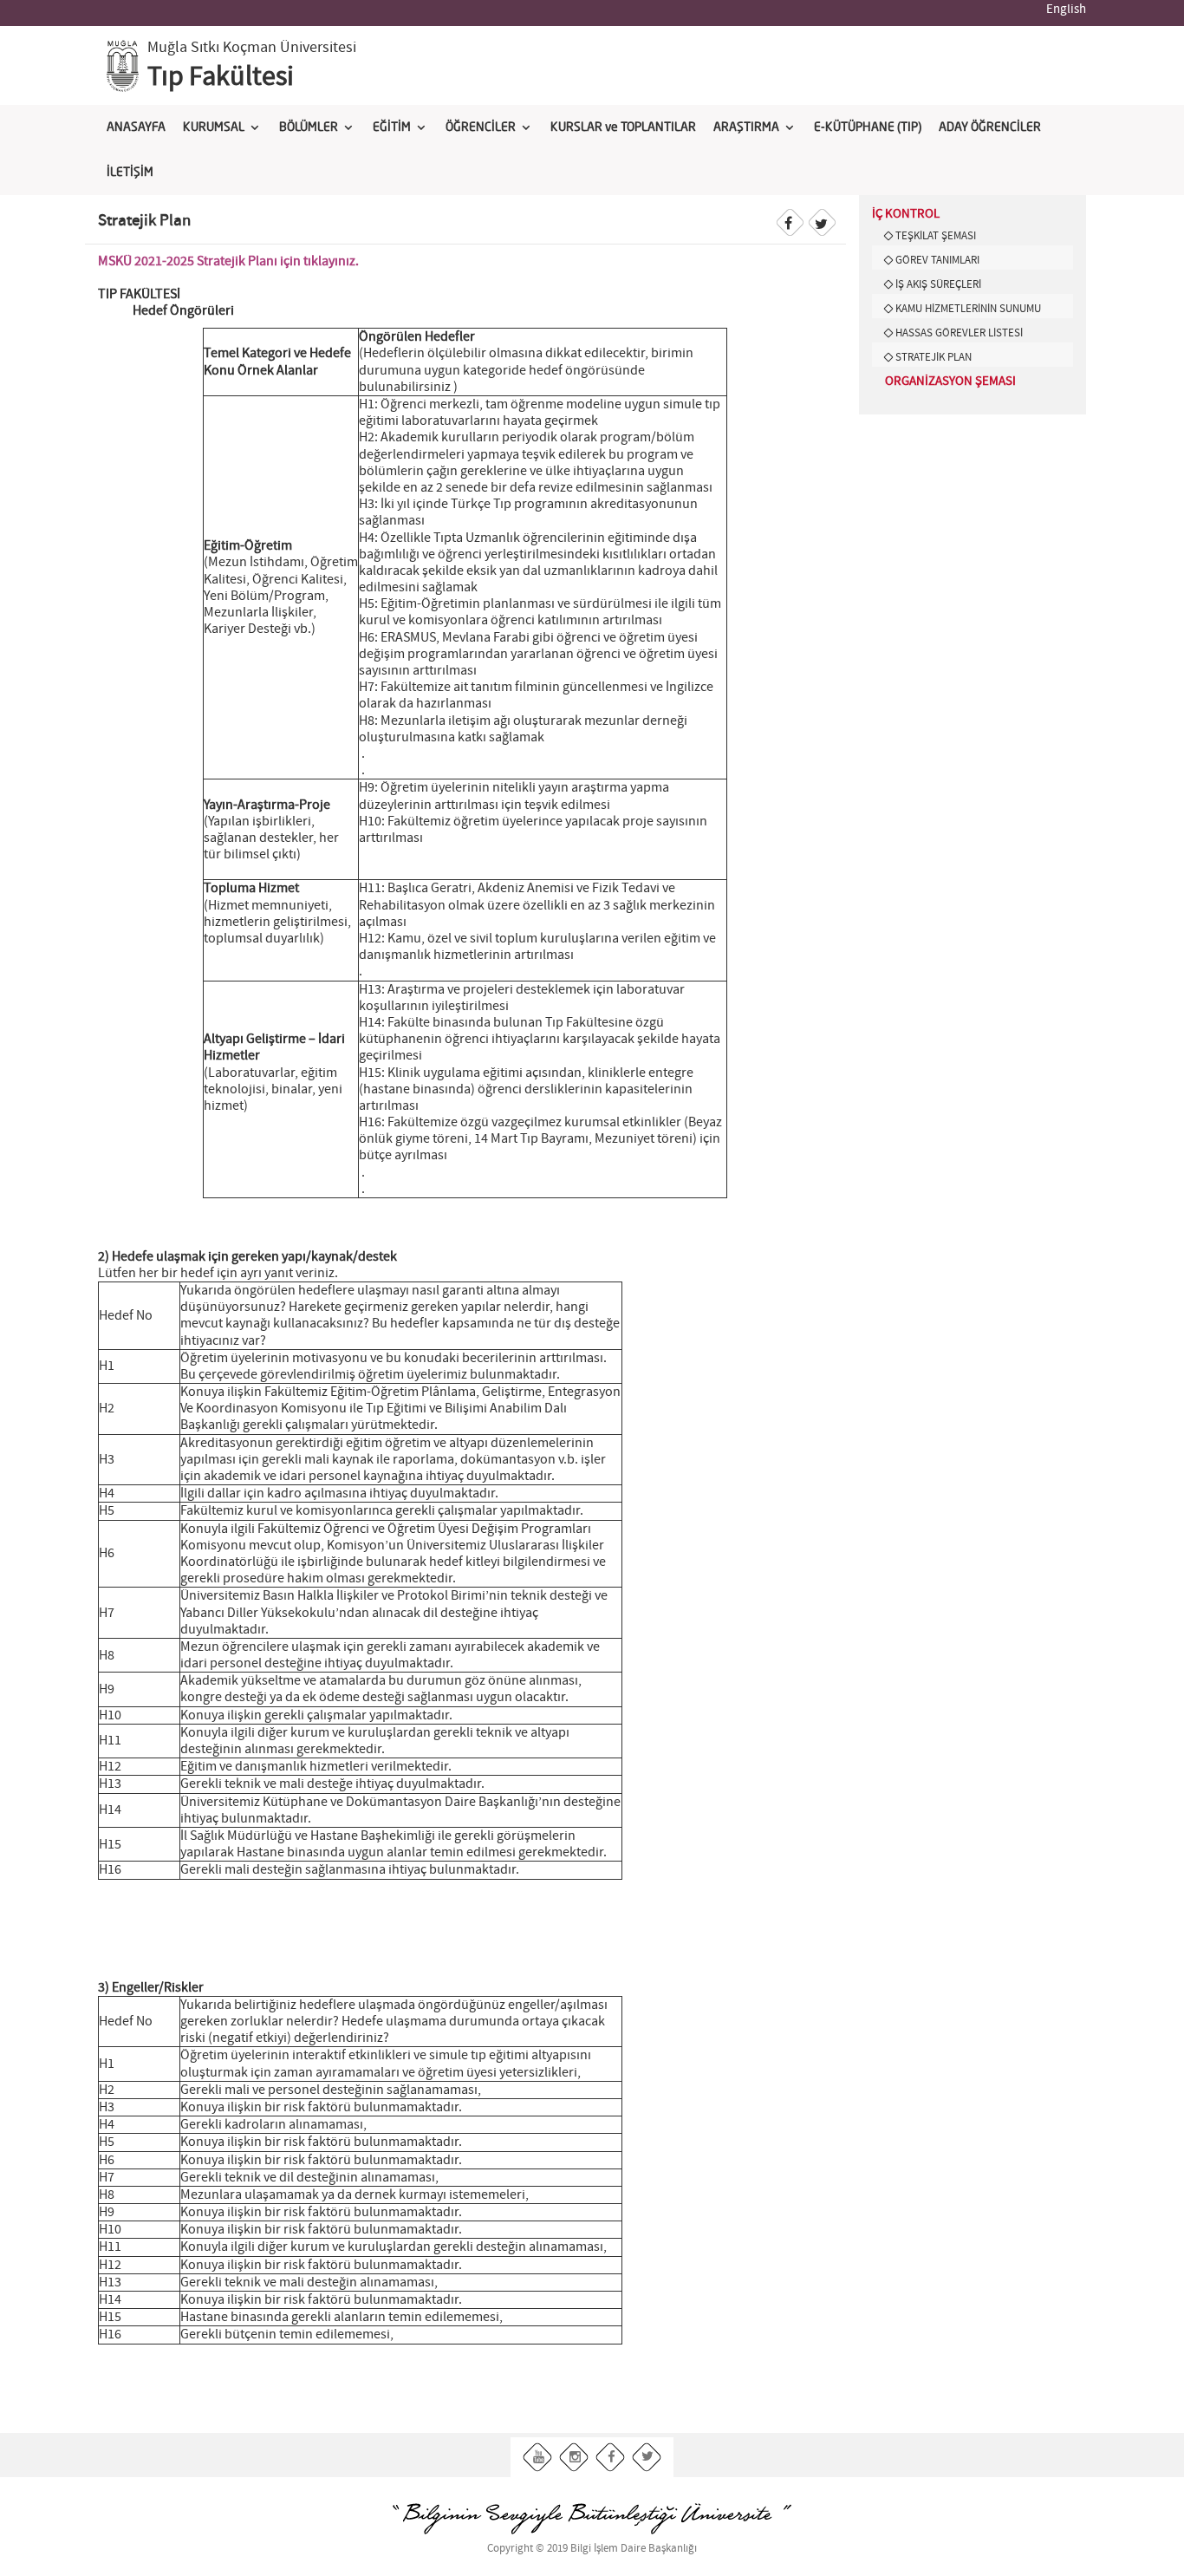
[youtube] (538, 2458)
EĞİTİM (392, 127)
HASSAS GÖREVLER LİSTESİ (959, 333)
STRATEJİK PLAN (934, 357)
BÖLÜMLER (309, 127)
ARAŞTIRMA (746, 127)
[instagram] (574, 2458)
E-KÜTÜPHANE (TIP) (868, 127)
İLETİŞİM (130, 173)
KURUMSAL (214, 127)
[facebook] (611, 2458)
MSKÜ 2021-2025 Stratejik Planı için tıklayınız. (228, 261)
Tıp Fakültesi (221, 77)
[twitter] (647, 2458)
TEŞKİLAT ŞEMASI (936, 236)
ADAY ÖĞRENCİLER (990, 127)
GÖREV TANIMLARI (937, 260)
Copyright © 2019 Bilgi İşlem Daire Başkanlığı (592, 2549)
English (1066, 10)
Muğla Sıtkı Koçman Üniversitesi (252, 48)
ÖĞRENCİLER (481, 127)
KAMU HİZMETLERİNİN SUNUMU (968, 309)
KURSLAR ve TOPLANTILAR (623, 127)
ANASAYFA (136, 127)
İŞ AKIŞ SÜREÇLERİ (938, 284)
